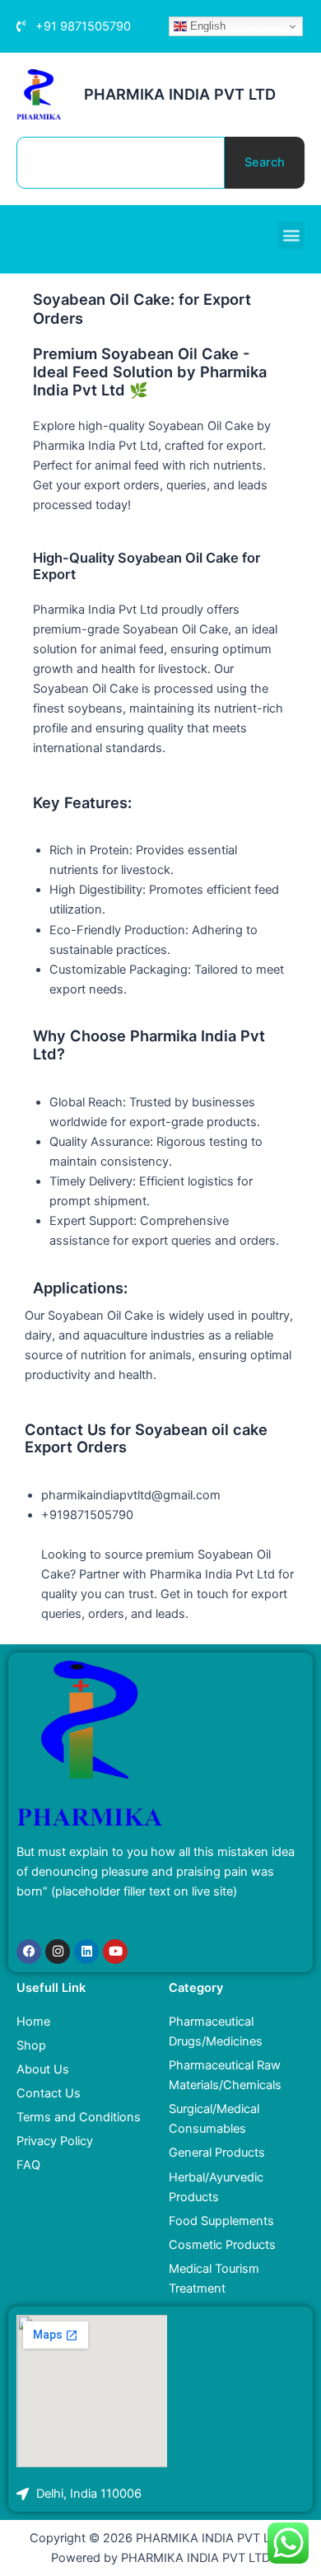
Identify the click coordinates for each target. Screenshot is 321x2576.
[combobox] (121, 163)
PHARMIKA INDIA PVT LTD (180, 94)
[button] (291, 235)
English (206, 26)
